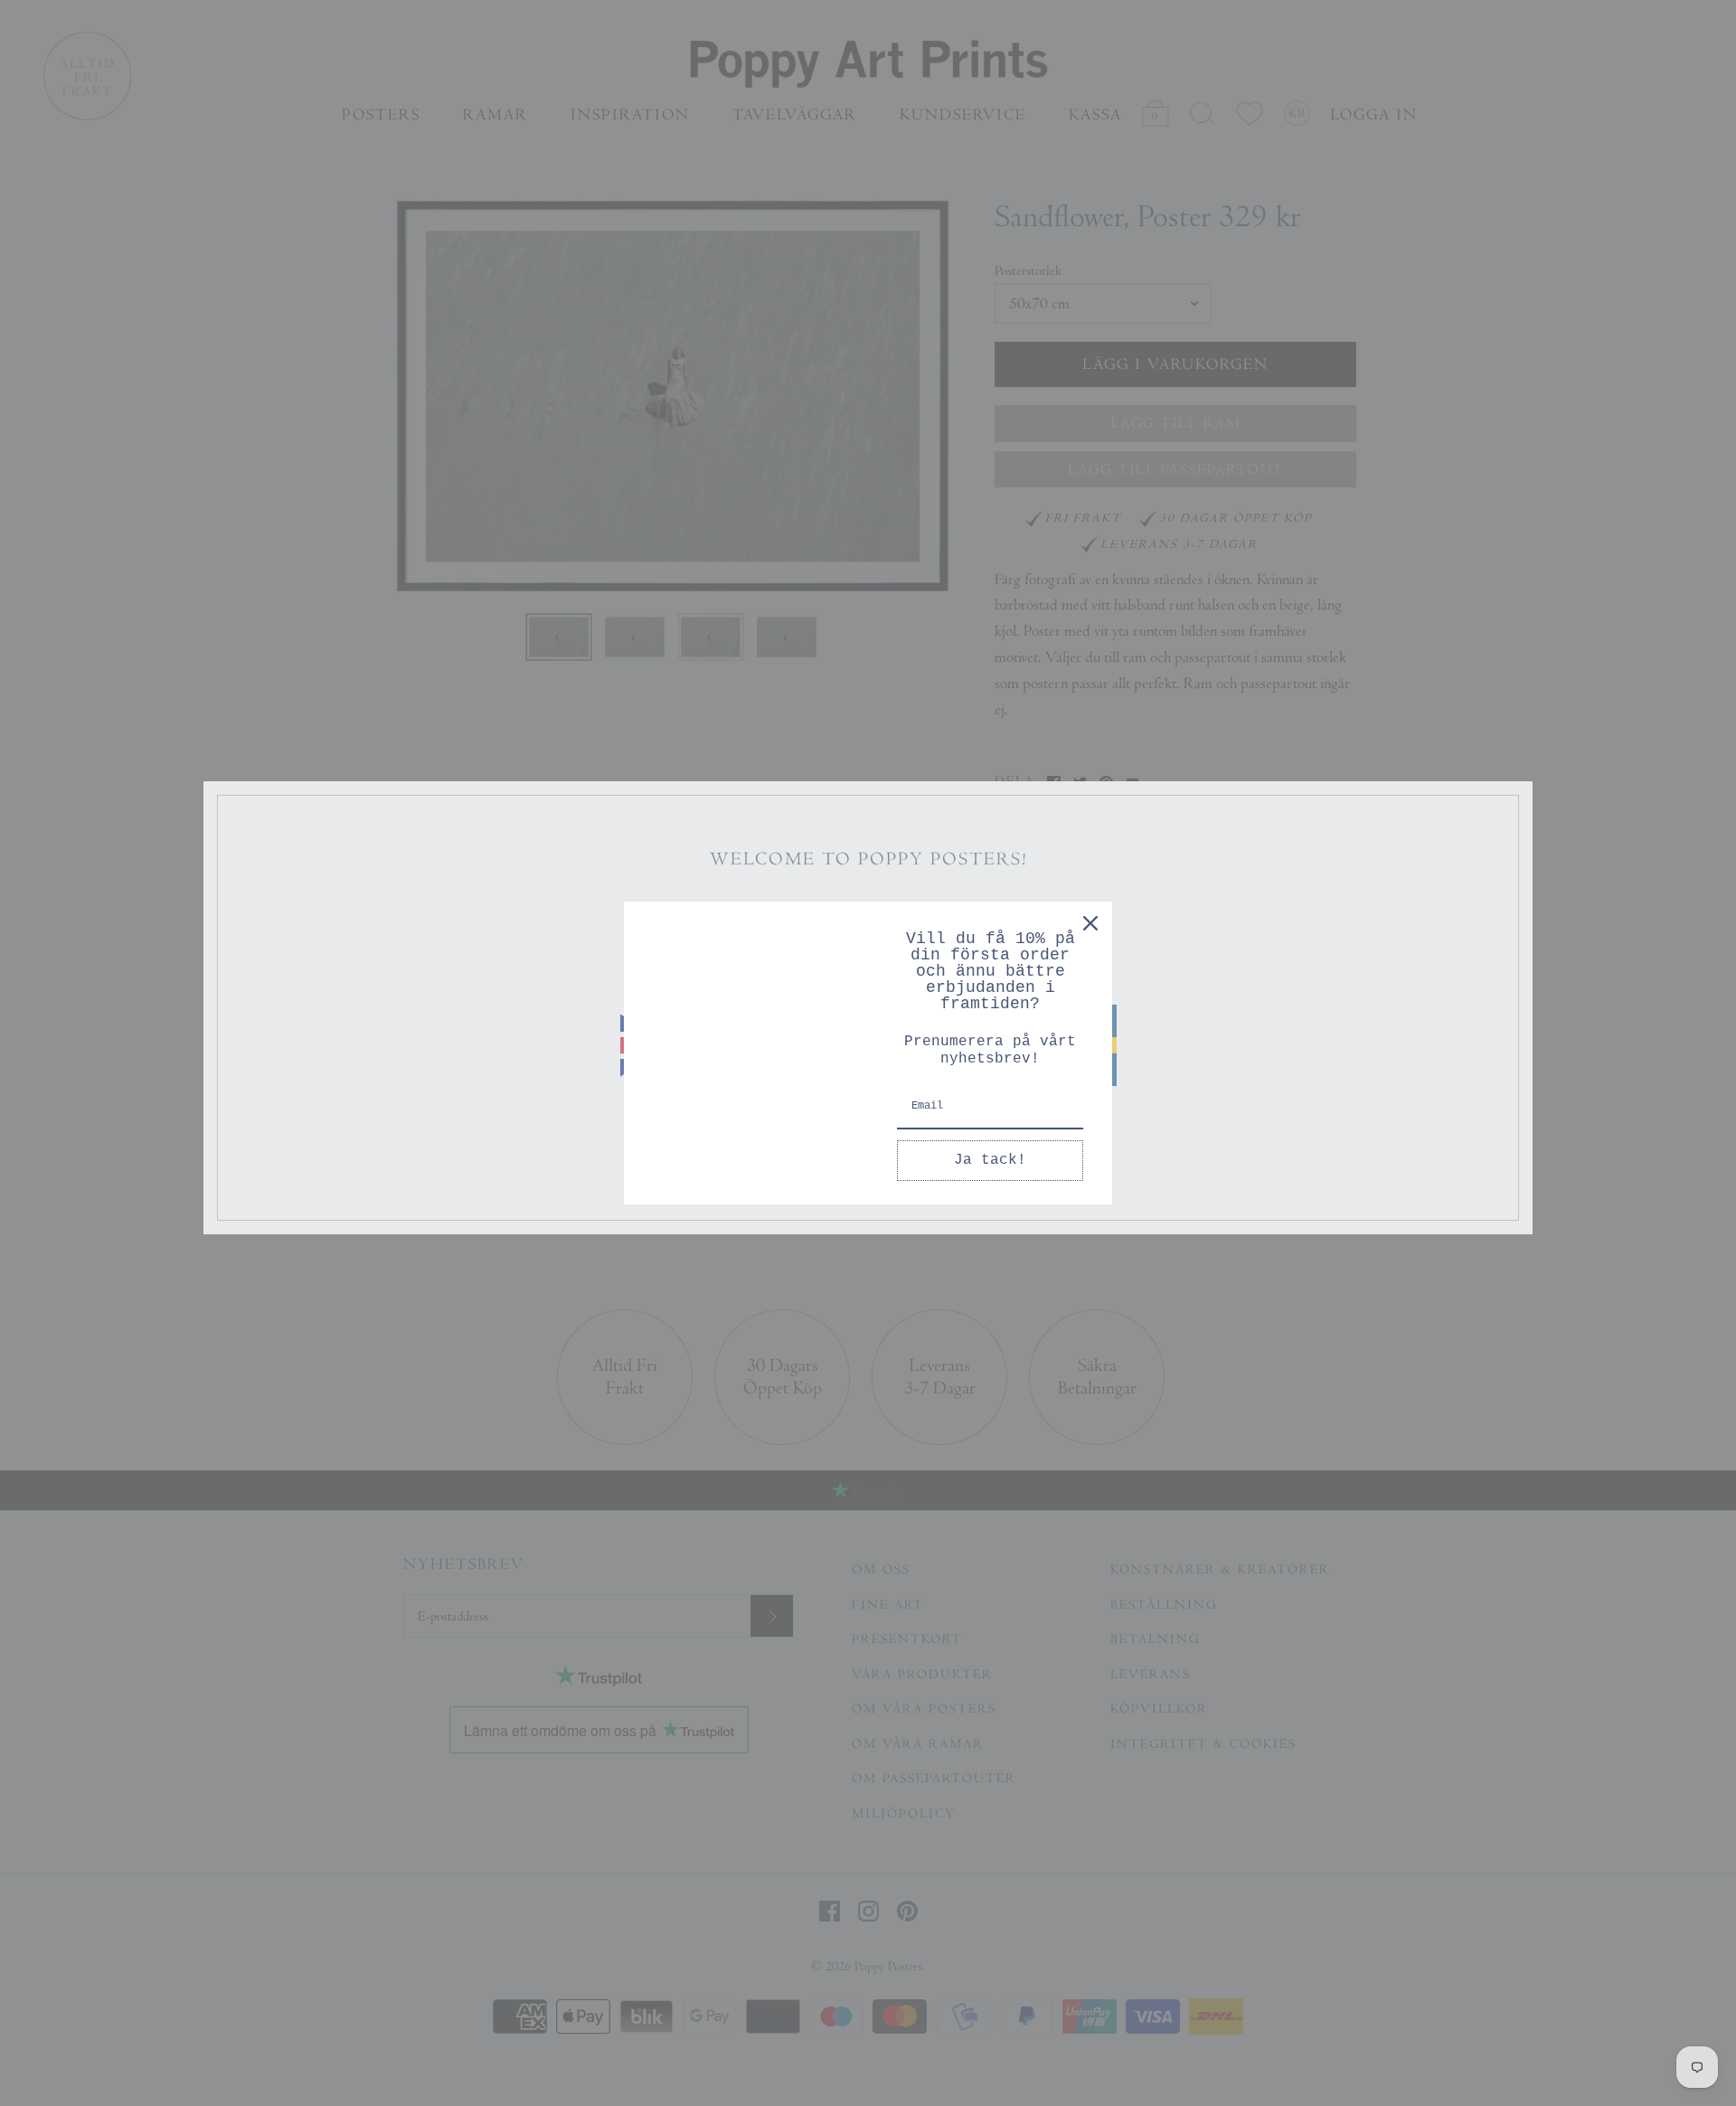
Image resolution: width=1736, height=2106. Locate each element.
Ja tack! (990, 1160)
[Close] (1090, 923)
